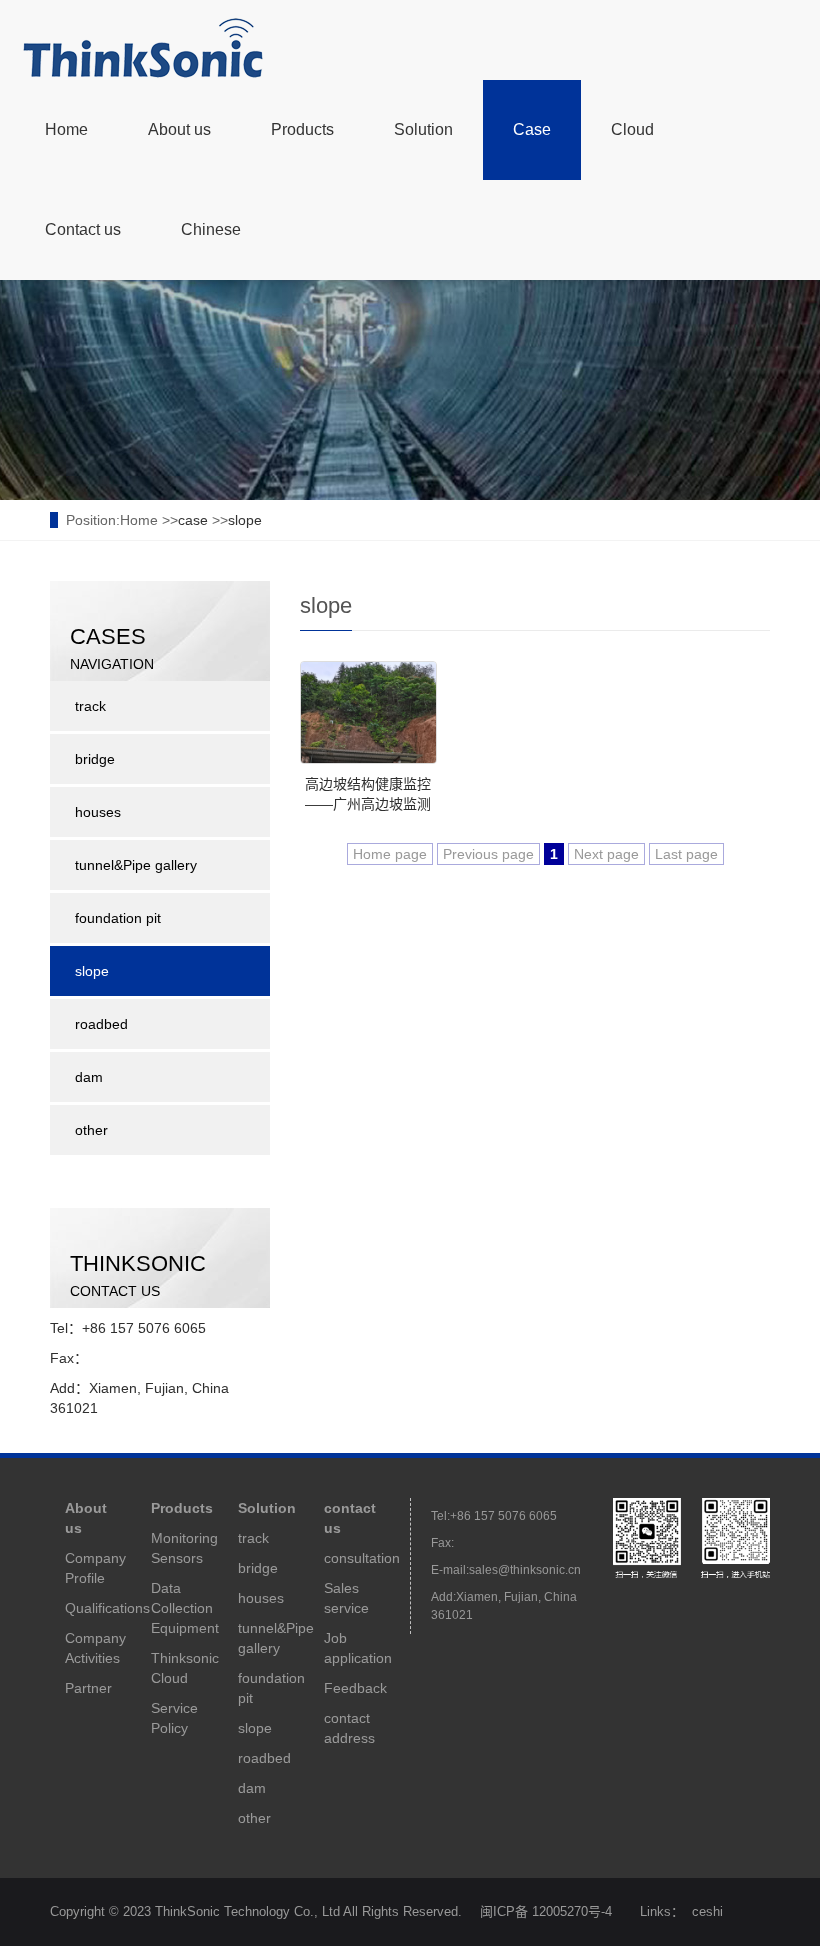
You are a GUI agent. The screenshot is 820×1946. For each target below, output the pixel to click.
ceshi (707, 1911)
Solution (423, 129)
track (90, 706)
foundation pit (118, 918)
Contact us (83, 229)
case (193, 520)
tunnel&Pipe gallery (136, 865)
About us (179, 129)
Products (302, 129)
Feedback (355, 1688)
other (91, 1130)
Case (532, 129)
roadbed (101, 1024)
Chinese (211, 229)
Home (66, 129)
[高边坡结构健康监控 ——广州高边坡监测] (368, 712)
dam (89, 1077)
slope (245, 520)
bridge (95, 759)
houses (98, 812)
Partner (88, 1688)
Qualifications (107, 1608)
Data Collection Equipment (185, 1608)
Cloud (632, 129)
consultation (362, 1558)
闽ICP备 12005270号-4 (546, 1911)
